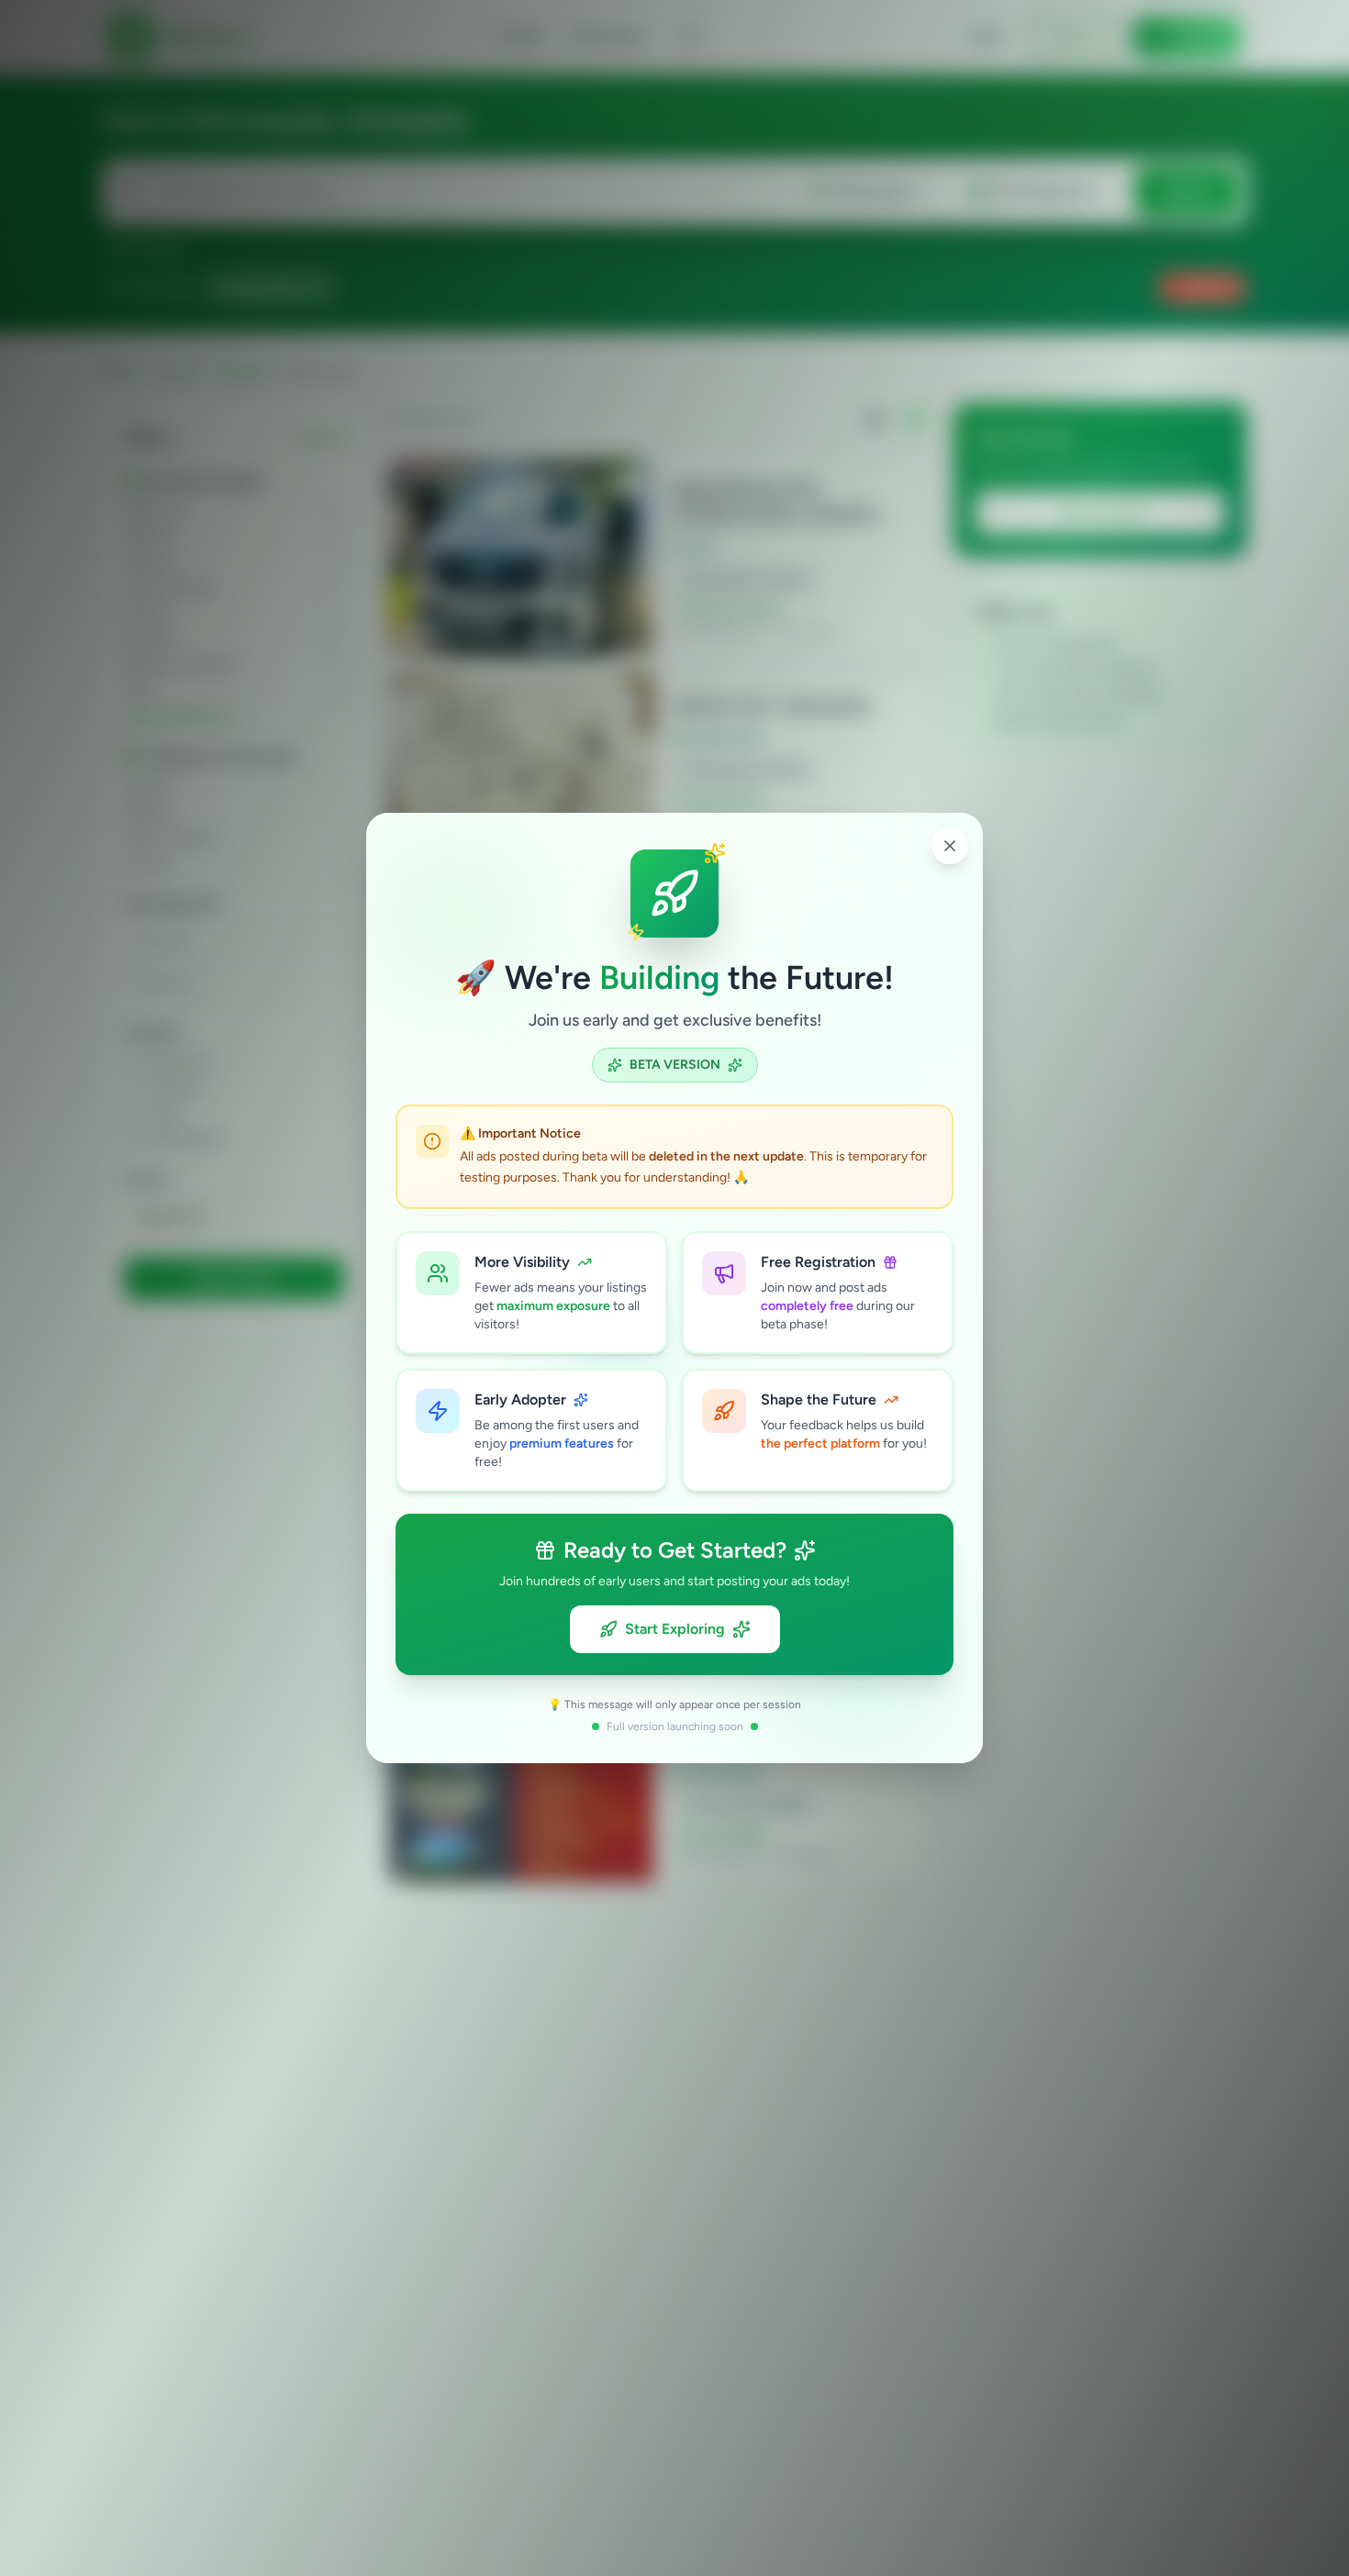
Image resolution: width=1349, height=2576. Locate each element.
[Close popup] (950, 846)
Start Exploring (675, 1629)
